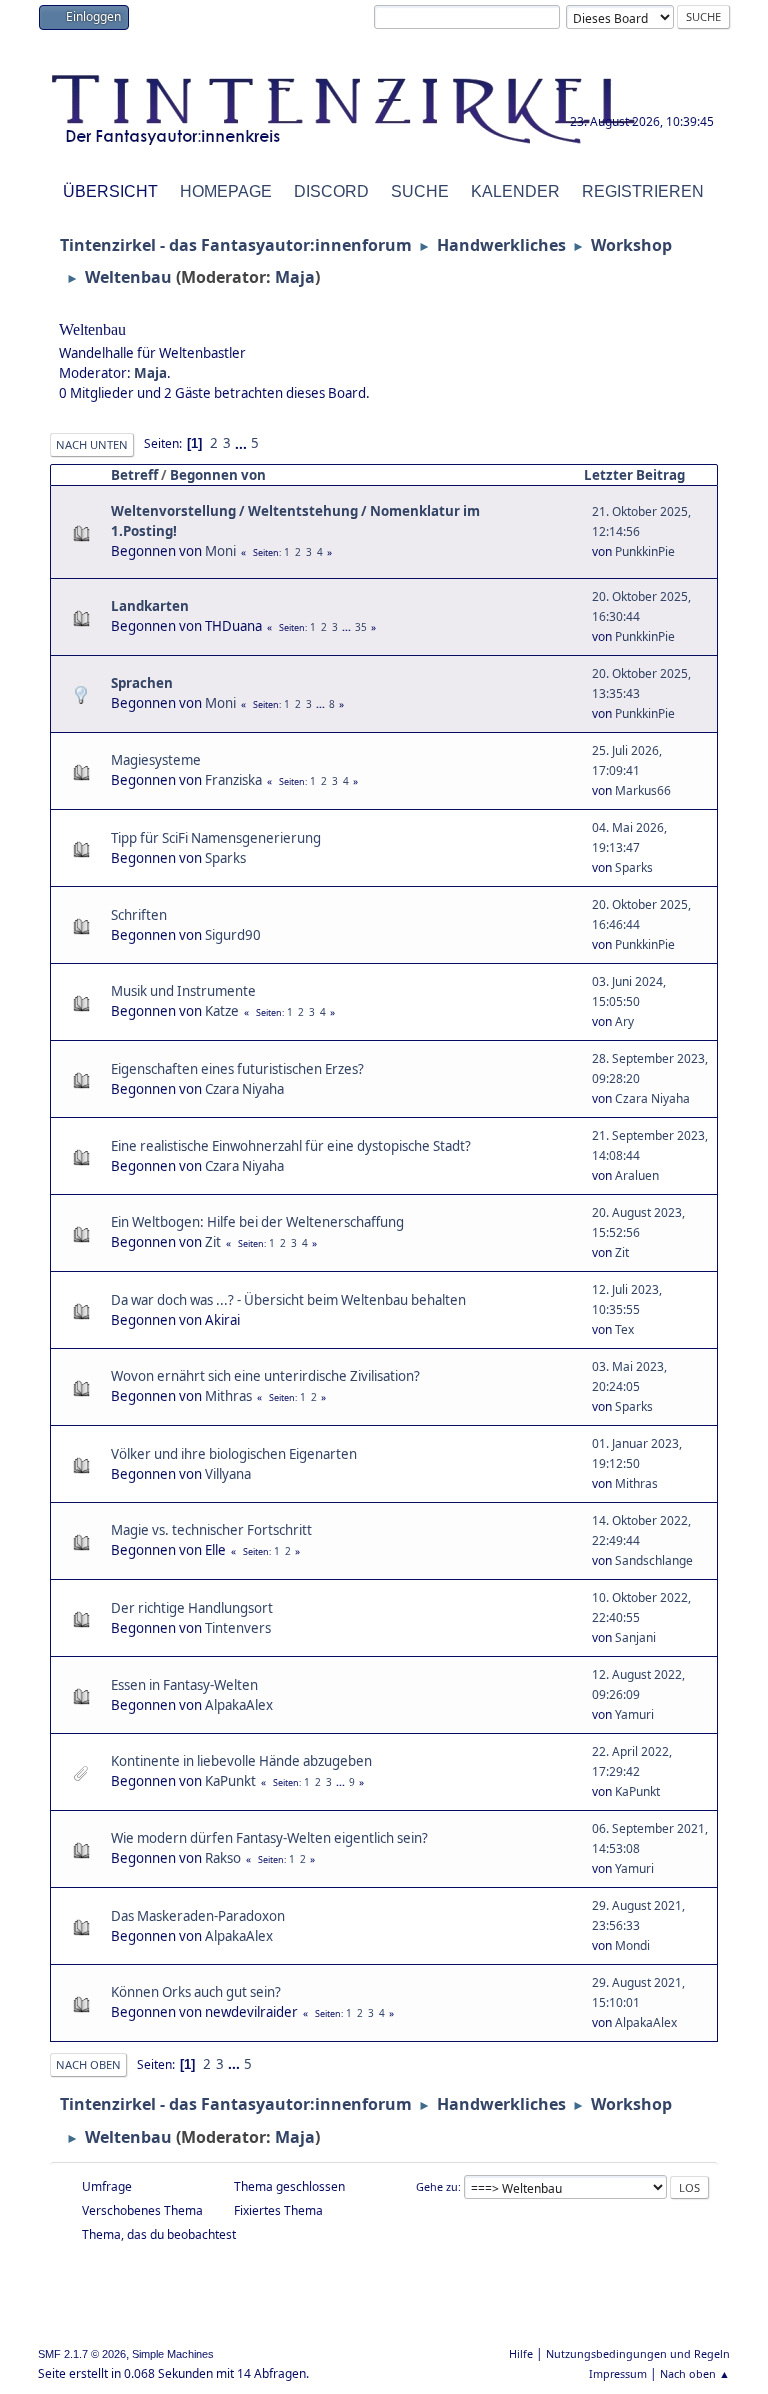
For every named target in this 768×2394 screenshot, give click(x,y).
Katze (222, 1011)
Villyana (228, 1474)
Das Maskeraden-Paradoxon (198, 1916)
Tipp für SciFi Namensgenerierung (216, 838)
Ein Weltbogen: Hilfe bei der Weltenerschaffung (257, 1222)
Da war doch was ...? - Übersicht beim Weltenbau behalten (288, 1300)
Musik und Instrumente (183, 991)
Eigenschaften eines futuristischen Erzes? (237, 1069)
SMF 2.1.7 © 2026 (82, 2354)
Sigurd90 (233, 935)
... (242, 443)
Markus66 (643, 790)
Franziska (233, 780)
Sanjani (635, 1637)
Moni (220, 551)
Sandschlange (654, 1560)
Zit (213, 1242)
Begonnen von (218, 475)
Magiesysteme (156, 760)
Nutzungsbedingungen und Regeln (638, 2353)
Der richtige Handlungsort (192, 1608)
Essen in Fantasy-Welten (184, 1685)
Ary (624, 1021)
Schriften (139, 915)
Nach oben (88, 2064)
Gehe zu (437, 2186)
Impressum (618, 2373)
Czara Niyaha (244, 1089)
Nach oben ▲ (695, 2373)
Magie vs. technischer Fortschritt (211, 1530)
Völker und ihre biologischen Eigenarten (234, 1454)
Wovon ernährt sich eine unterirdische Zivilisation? (265, 1376)
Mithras (228, 1396)
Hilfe (521, 2353)
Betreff (134, 475)
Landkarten (150, 606)
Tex (624, 1329)
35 (361, 627)
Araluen (637, 1175)
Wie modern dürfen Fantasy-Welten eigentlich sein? (269, 1838)
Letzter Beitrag (634, 475)
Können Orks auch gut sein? (196, 1992)
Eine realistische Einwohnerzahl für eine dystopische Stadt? (291, 1146)
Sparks (225, 858)
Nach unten (92, 444)
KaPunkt (230, 1781)
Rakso (223, 1858)
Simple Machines (173, 2354)
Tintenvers (238, 1628)
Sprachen (142, 683)
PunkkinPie (645, 551)
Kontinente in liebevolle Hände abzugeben (241, 1761)
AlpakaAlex (239, 1705)
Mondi (632, 1945)
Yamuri (634, 1714)
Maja (295, 277)
